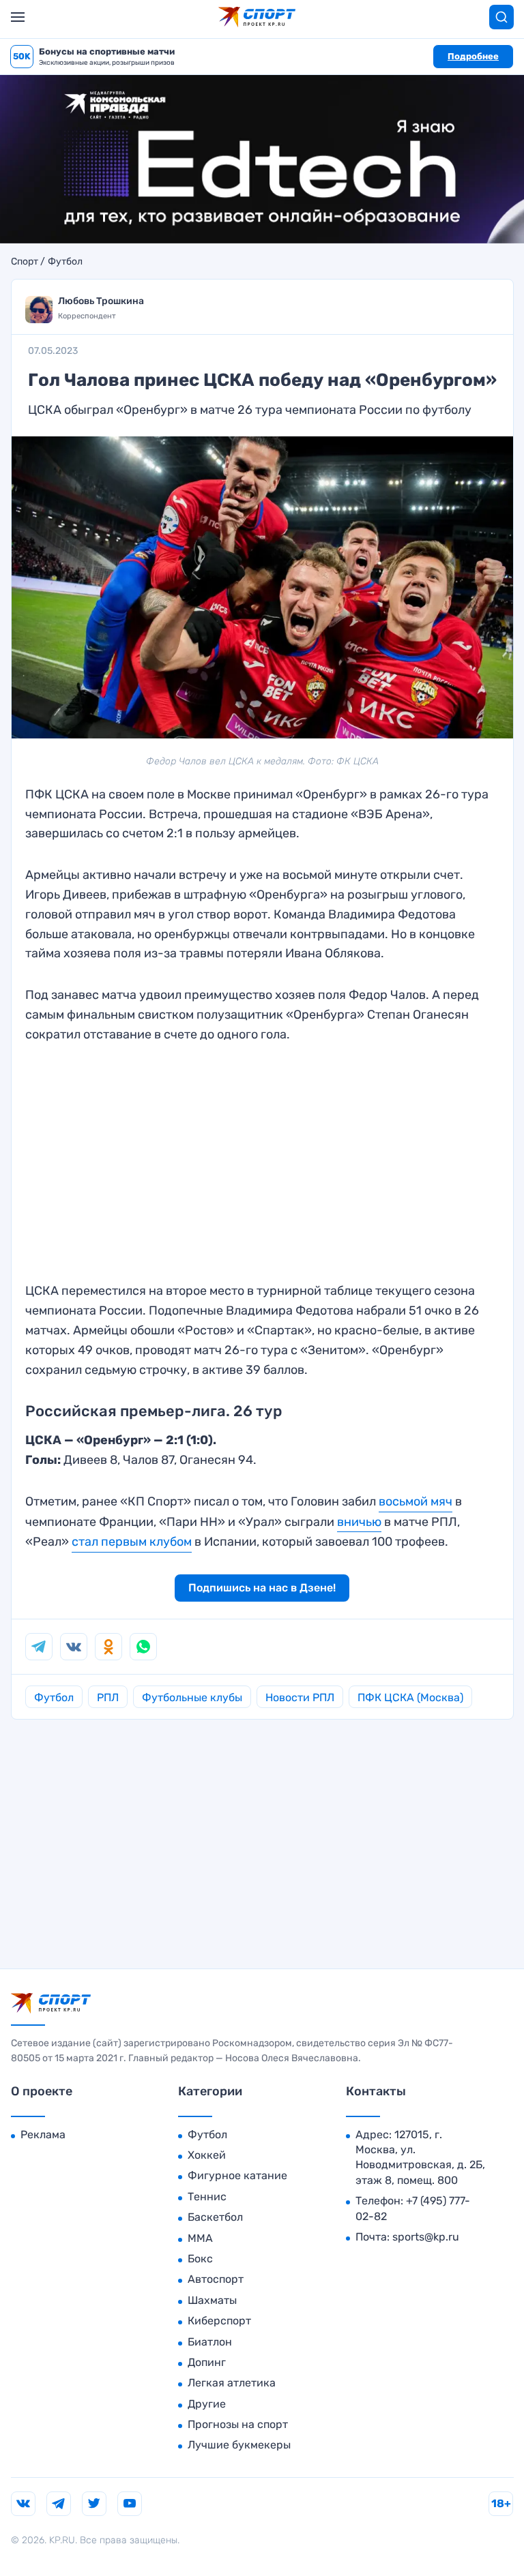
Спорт (25, 262)
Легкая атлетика (232, 2383)
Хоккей (207, 2155)
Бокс (200, 2259)
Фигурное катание (237, 2175)
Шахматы (212, 2300)
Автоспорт (216, 2279)
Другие (207, 2404)
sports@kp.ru (426, 2237)
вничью (359, 1522)
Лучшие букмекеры (239, 2445)
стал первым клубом (132, 1542)
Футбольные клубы (192, 1697)
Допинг (207, 2362)
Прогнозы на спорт (238, 2424)
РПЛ (108, 1697)
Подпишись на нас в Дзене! (262, 1588)
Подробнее (473, 56)
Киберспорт (219, 2321)
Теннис (207, 2197)
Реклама (43, 2135)
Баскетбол (215, 2217)
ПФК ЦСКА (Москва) (410, 1697)
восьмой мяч (416, 1501)
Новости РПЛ (300, 1697)
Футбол (65, 262)
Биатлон (210, 2342)
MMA (200, 2238)
